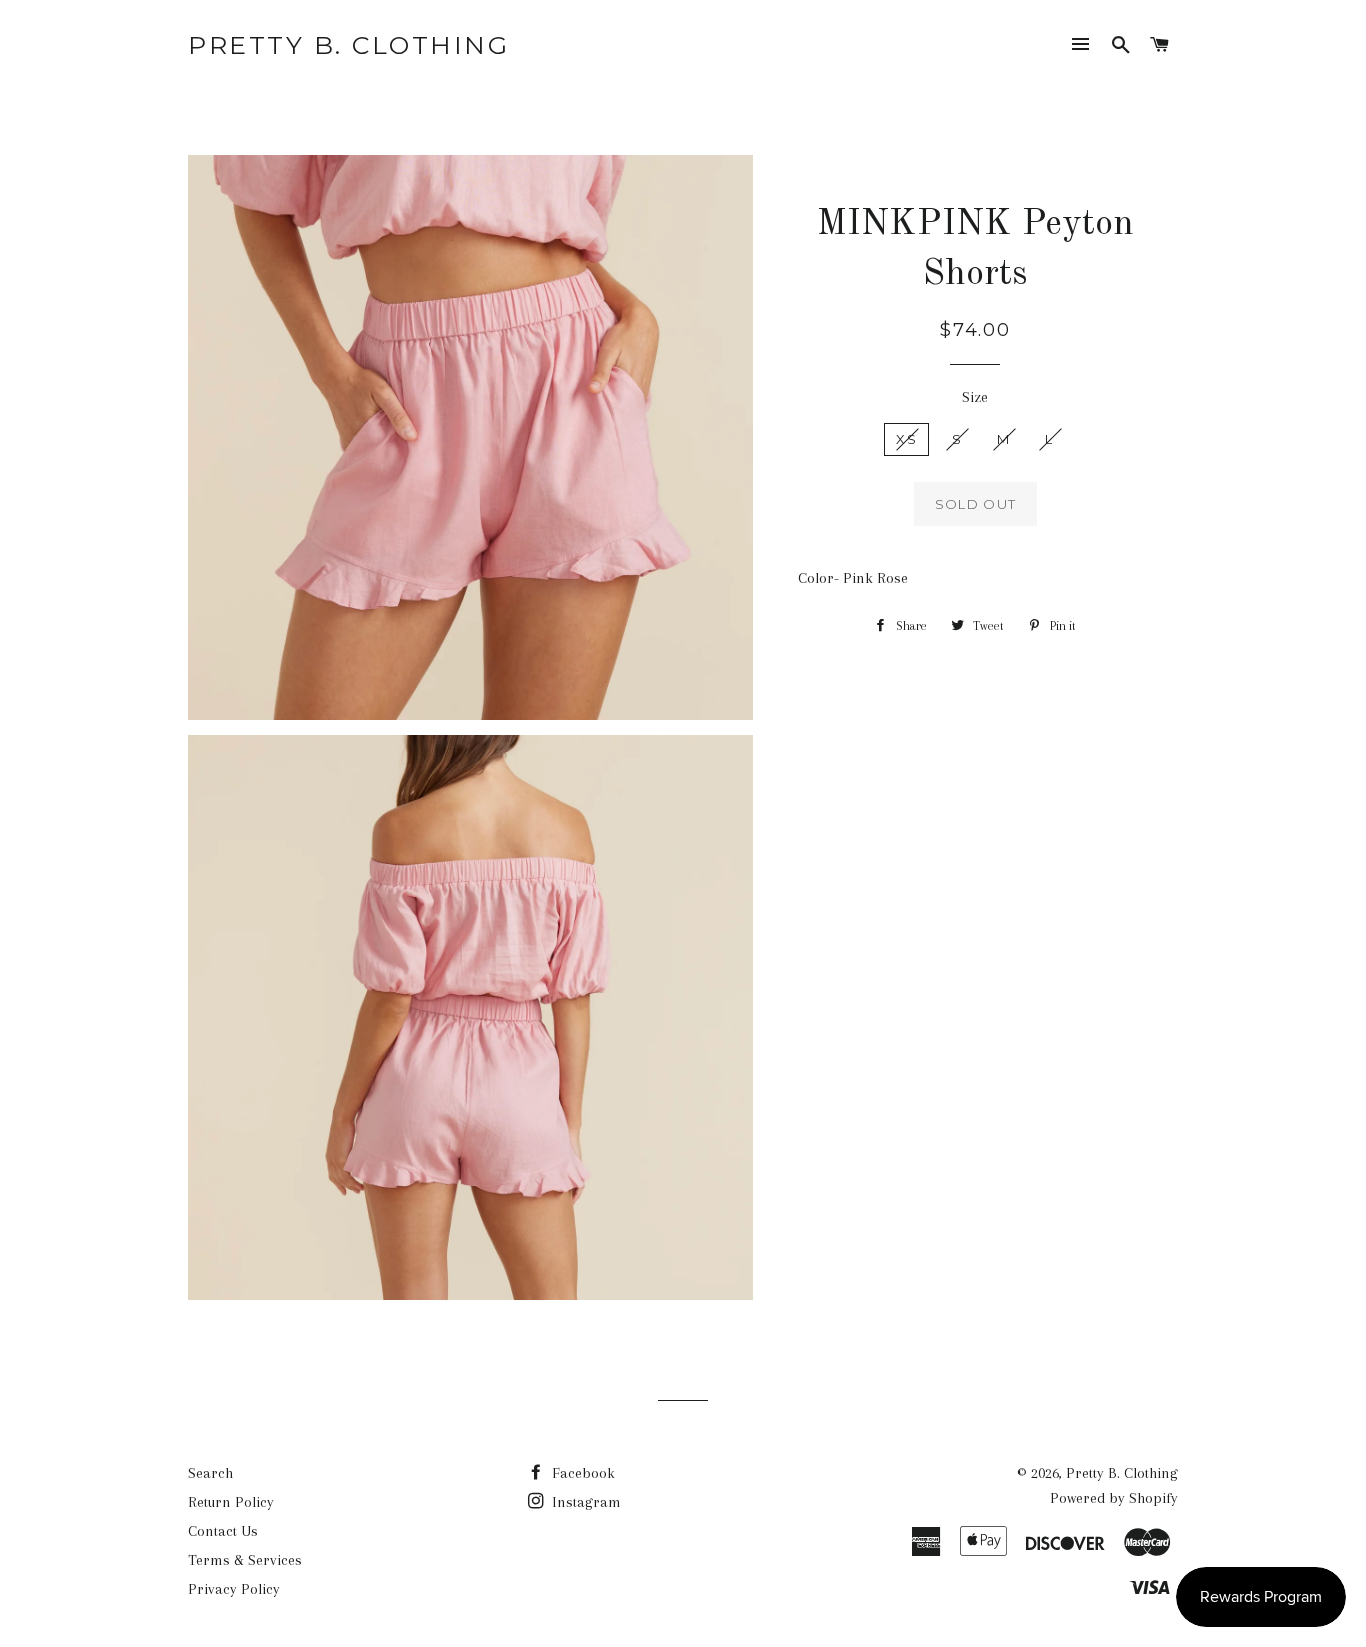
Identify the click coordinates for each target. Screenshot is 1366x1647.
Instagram (584, 1502)
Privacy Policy (234, 1589)
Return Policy (231, 1502)
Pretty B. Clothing (348, 45)
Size (975, 397)
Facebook (581, 1473)
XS (906, 439)
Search (210, 1473)
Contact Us (223, 1531)
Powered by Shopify (1114, 1498)
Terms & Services (245, 1560)
